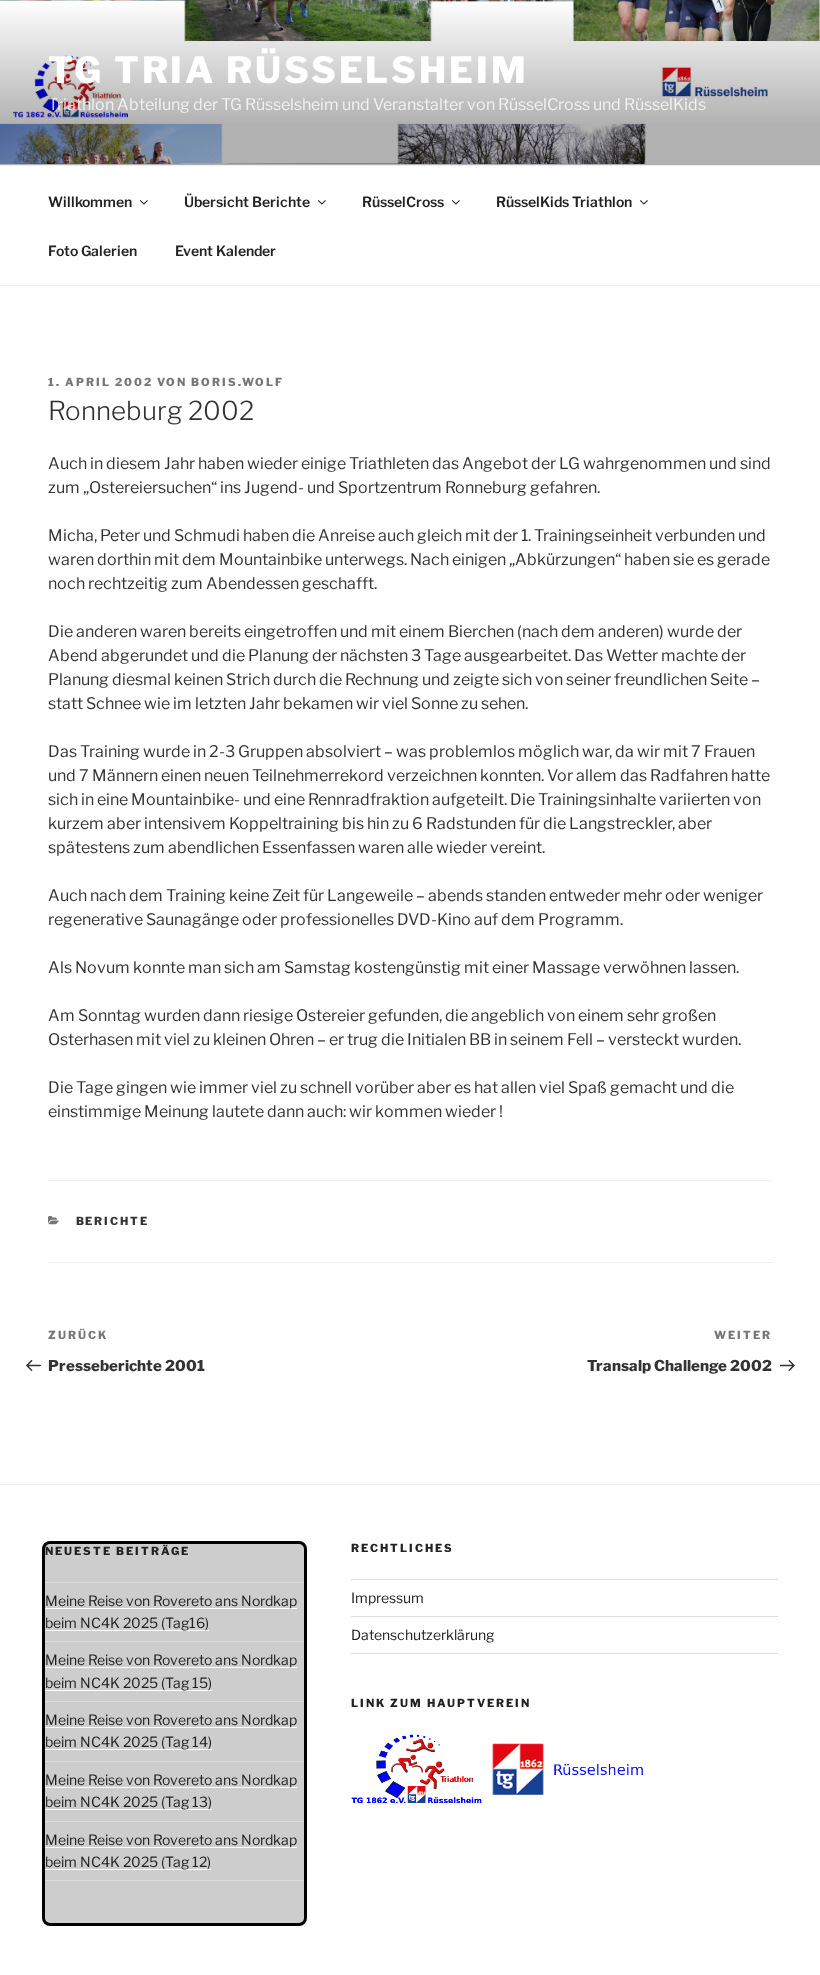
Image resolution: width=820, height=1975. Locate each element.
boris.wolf (237, 382)
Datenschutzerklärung (422, 1634)
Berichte (113, 1221)
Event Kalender (225, 250)
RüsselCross (403, 201)
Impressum (387, 1597)
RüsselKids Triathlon (564, 201)
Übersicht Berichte (247, 201)
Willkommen (90, 201)
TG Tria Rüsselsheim (288, 70)
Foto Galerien (92, 250)
